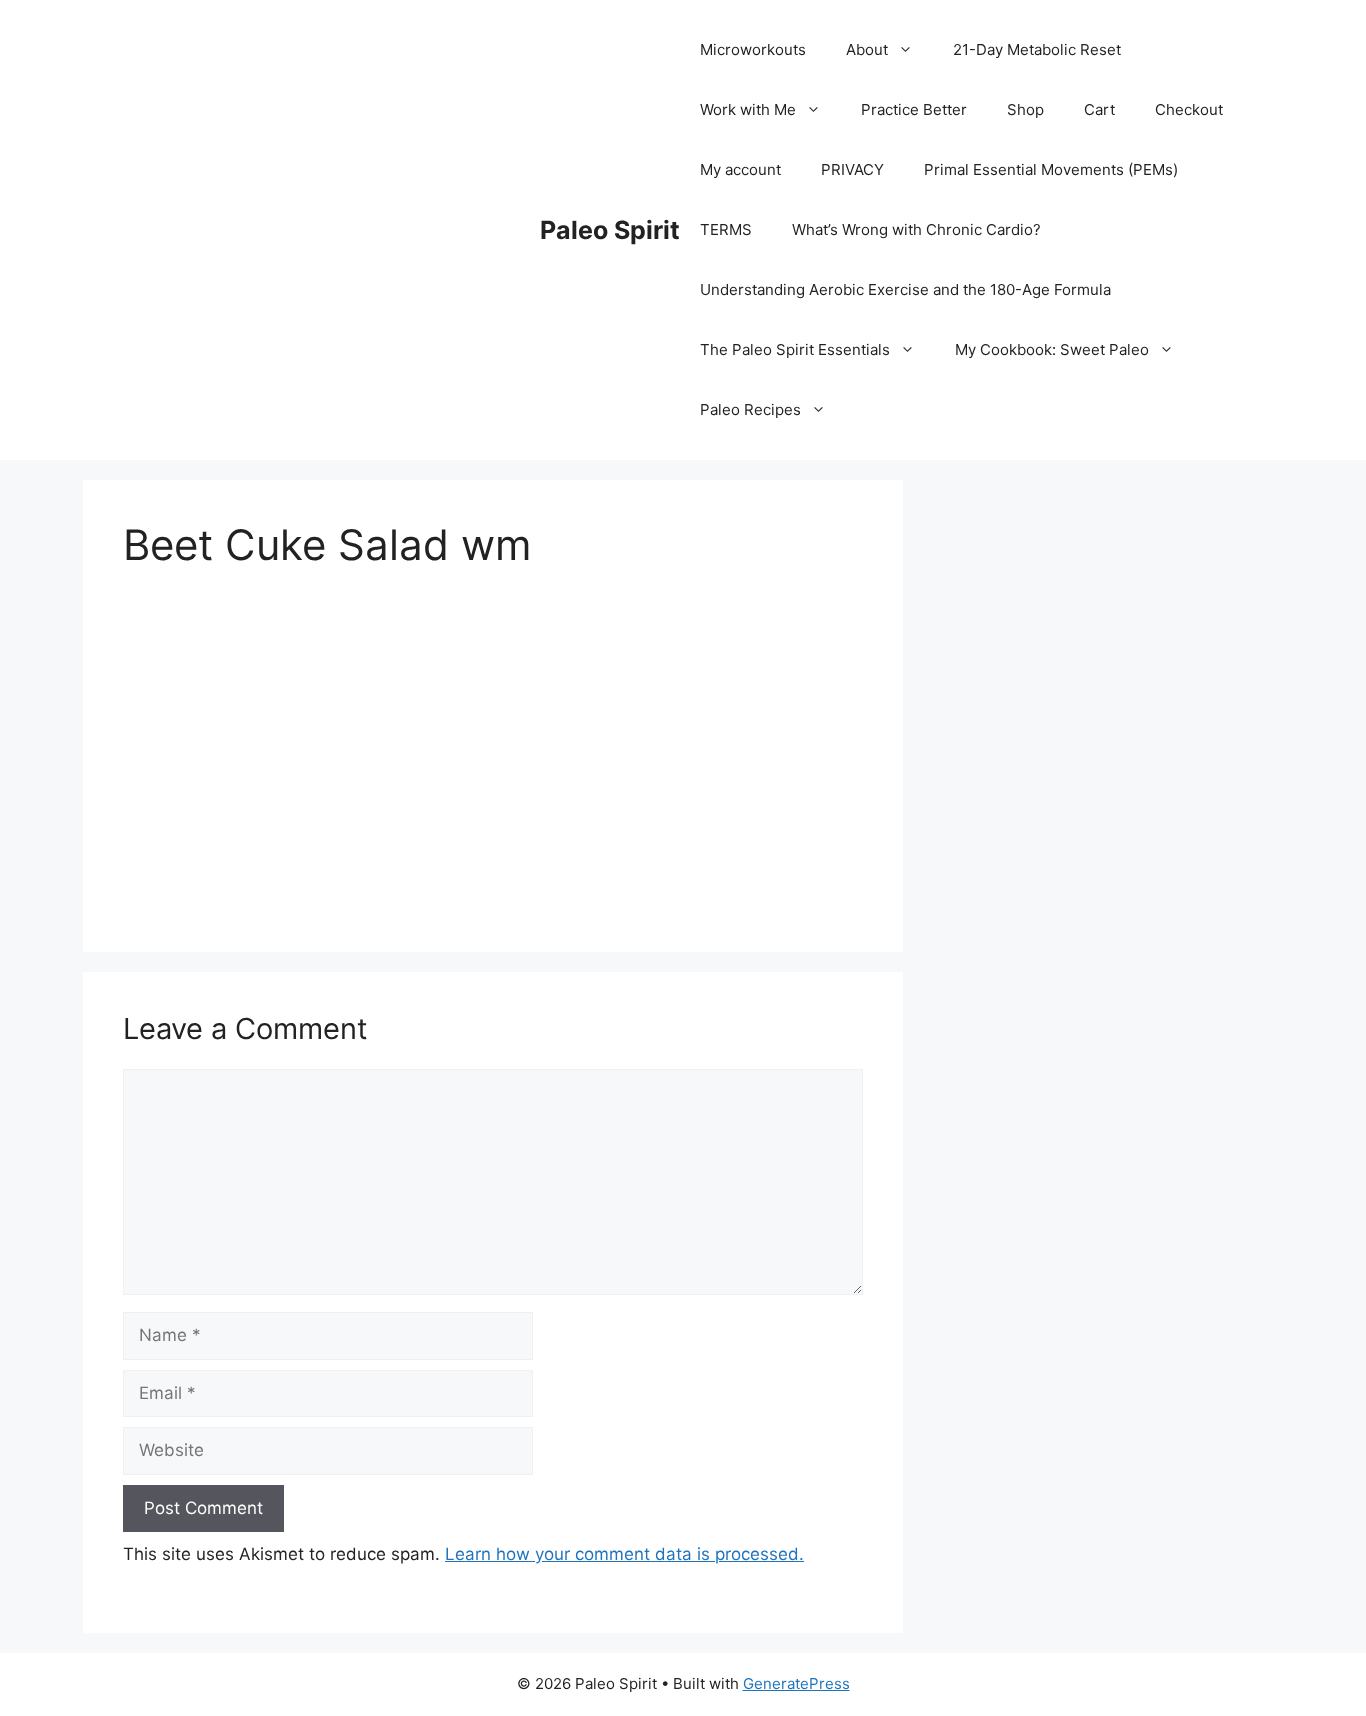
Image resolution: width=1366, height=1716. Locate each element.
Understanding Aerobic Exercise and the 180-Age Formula (905, 289)
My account (740, 169)
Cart (1099, 109)
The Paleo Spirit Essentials (795, 349)
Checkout (1189, 109)
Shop (1025, 109)
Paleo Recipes (750, 409)
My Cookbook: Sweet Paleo (1052, 349)
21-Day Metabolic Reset (1037, 49)
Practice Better (914, 109)
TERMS (726, 229)
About (867, 49)
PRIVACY (852, 169)
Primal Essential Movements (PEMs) (1051, 169)
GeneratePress (796, 1683)
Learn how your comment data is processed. (624, 1554)
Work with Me (748, 109)
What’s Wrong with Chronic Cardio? (916, 229)
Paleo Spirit (610, 230)
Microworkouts (753, 49)
